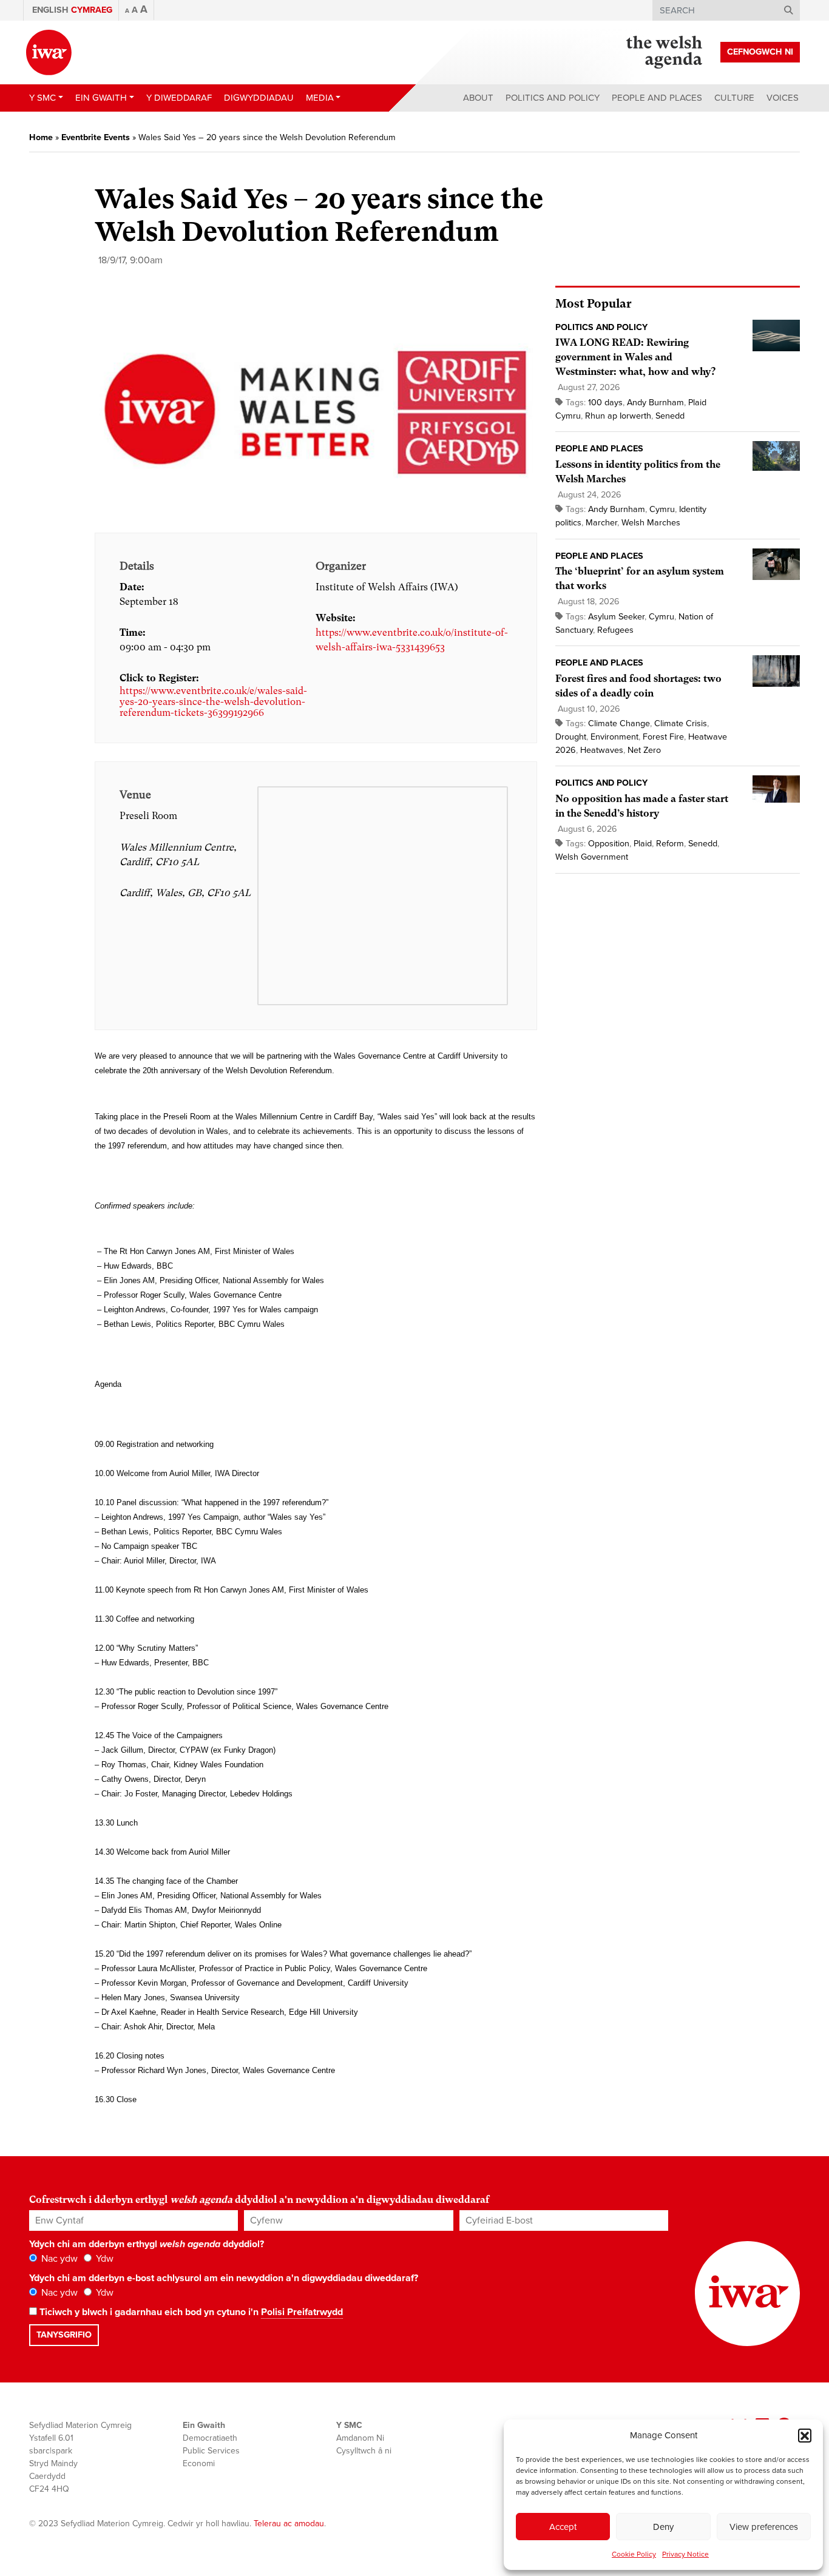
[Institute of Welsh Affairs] (49, 52)
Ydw (103, 2259)
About (478, 98)
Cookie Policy (634, 2554)
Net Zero (644, 750)
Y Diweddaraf (179, 98)
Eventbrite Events (96, 137)
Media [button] (320, 98)
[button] (805, 2435)
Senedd (670, 416)
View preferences (764, 2527)
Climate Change (619, 723)
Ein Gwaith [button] (101, 98)
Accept (563, 2527)
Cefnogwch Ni (760, 52)
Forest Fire (663, 737)
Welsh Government (592, 857)
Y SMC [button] (42, 98)
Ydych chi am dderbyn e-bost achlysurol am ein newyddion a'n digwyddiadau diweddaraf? (224, 2278)
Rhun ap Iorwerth (618, 416)
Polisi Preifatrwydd (302, 2312)
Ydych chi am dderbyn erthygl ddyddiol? (147, 2244)
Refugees (615, 630)
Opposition (609, 844)
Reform (670, 844)
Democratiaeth (210, 2438)
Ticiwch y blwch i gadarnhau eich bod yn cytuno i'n (190, 2312)
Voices (783, 98)
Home (41, 137)
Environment (614, 737)
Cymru (662, 509)
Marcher (601, 523)
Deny (663, 2527)
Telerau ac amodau (289, 2524)
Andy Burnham (655, 403)
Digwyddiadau (259, 98)
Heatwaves (602, 750)
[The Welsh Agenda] (664, 52)
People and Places (657, 98)
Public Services (211, 2451)
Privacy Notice (685, 2554)
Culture (734, 98)
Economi (199, 2463)
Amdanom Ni (360, 2438)
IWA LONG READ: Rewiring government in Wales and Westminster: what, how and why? (635, 357)
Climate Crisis (681, 723)
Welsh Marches (651, 523)
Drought (571, 737)
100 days (605, 403)
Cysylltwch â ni (364, 2451)
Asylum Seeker (616, 617)
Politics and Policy (553, 98)
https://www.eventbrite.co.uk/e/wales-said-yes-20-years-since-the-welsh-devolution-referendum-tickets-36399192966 (213, 702)
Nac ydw (58, 2259)
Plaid (643, 844)
